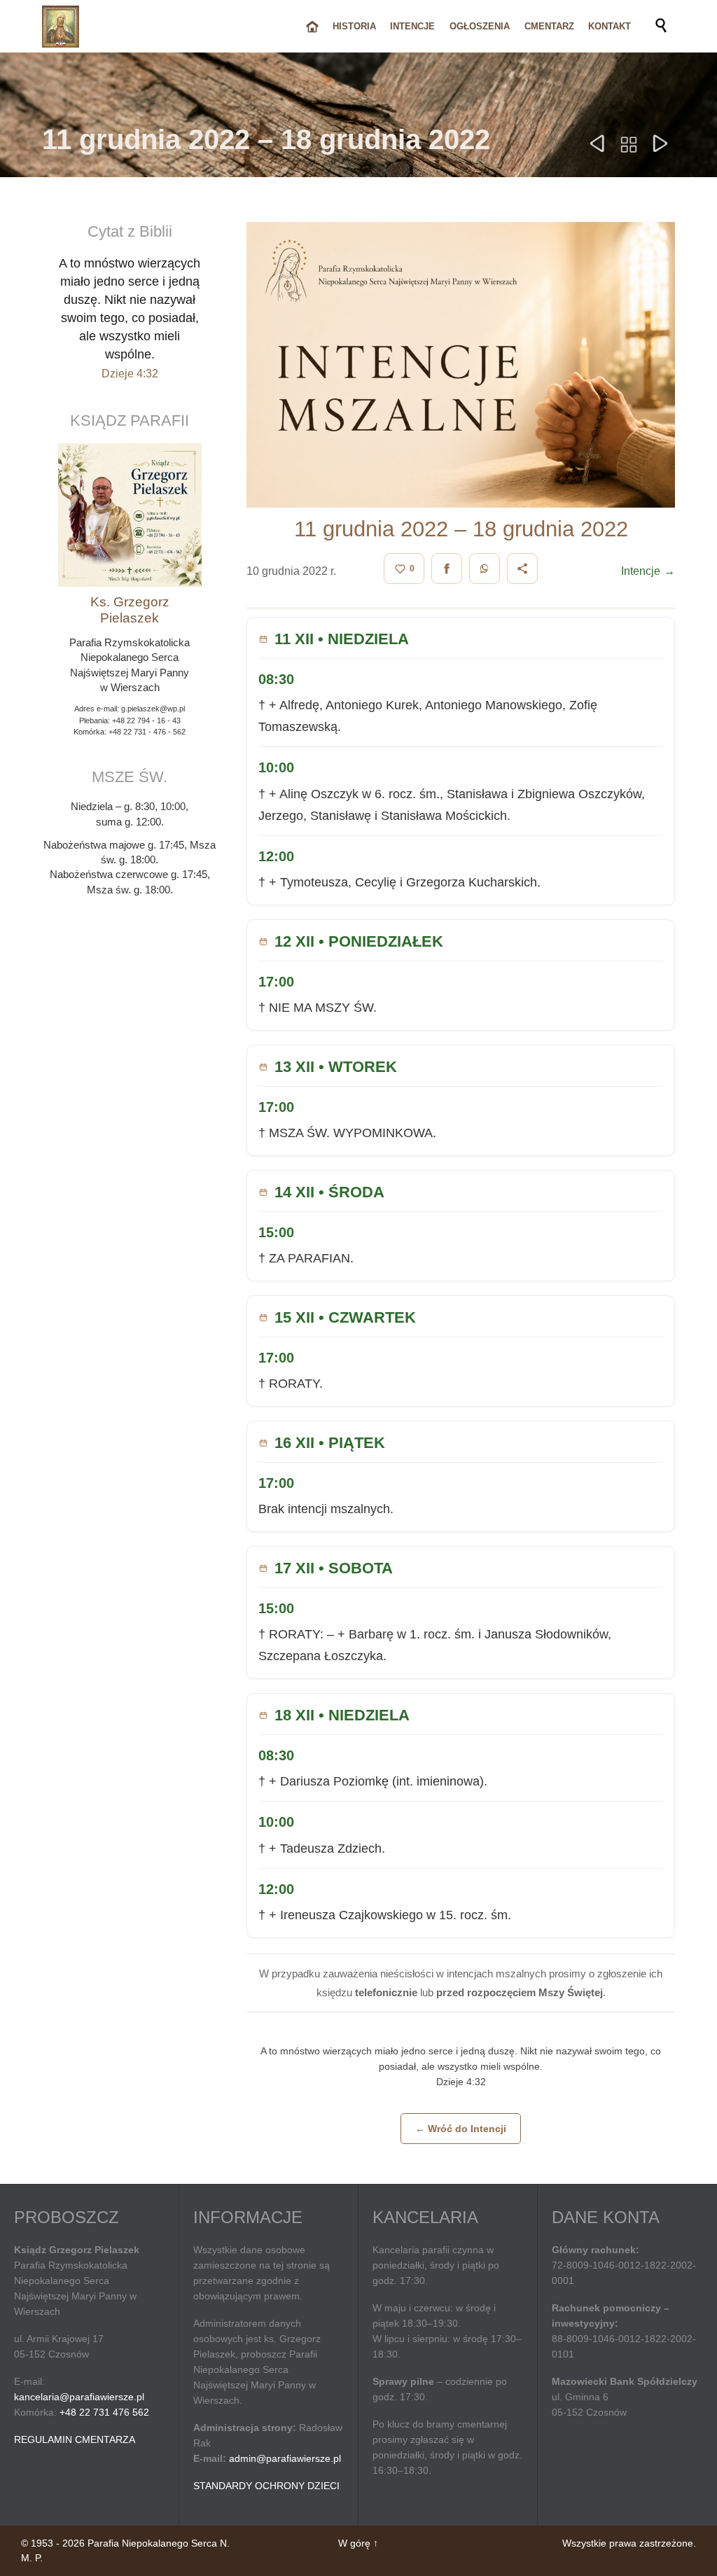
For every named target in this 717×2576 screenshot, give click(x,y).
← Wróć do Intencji (461, 2129)
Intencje (648, 571)
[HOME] (312, 27)
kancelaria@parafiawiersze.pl (79, 2397)
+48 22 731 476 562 (104, 2412)
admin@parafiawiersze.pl (285, 2458)
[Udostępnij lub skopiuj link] (522, 569)
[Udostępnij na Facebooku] (447, 569)
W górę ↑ (358, 2543)
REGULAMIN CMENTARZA (75, 2439)
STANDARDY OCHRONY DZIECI (266, 2486)
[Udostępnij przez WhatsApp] (485, 569)
